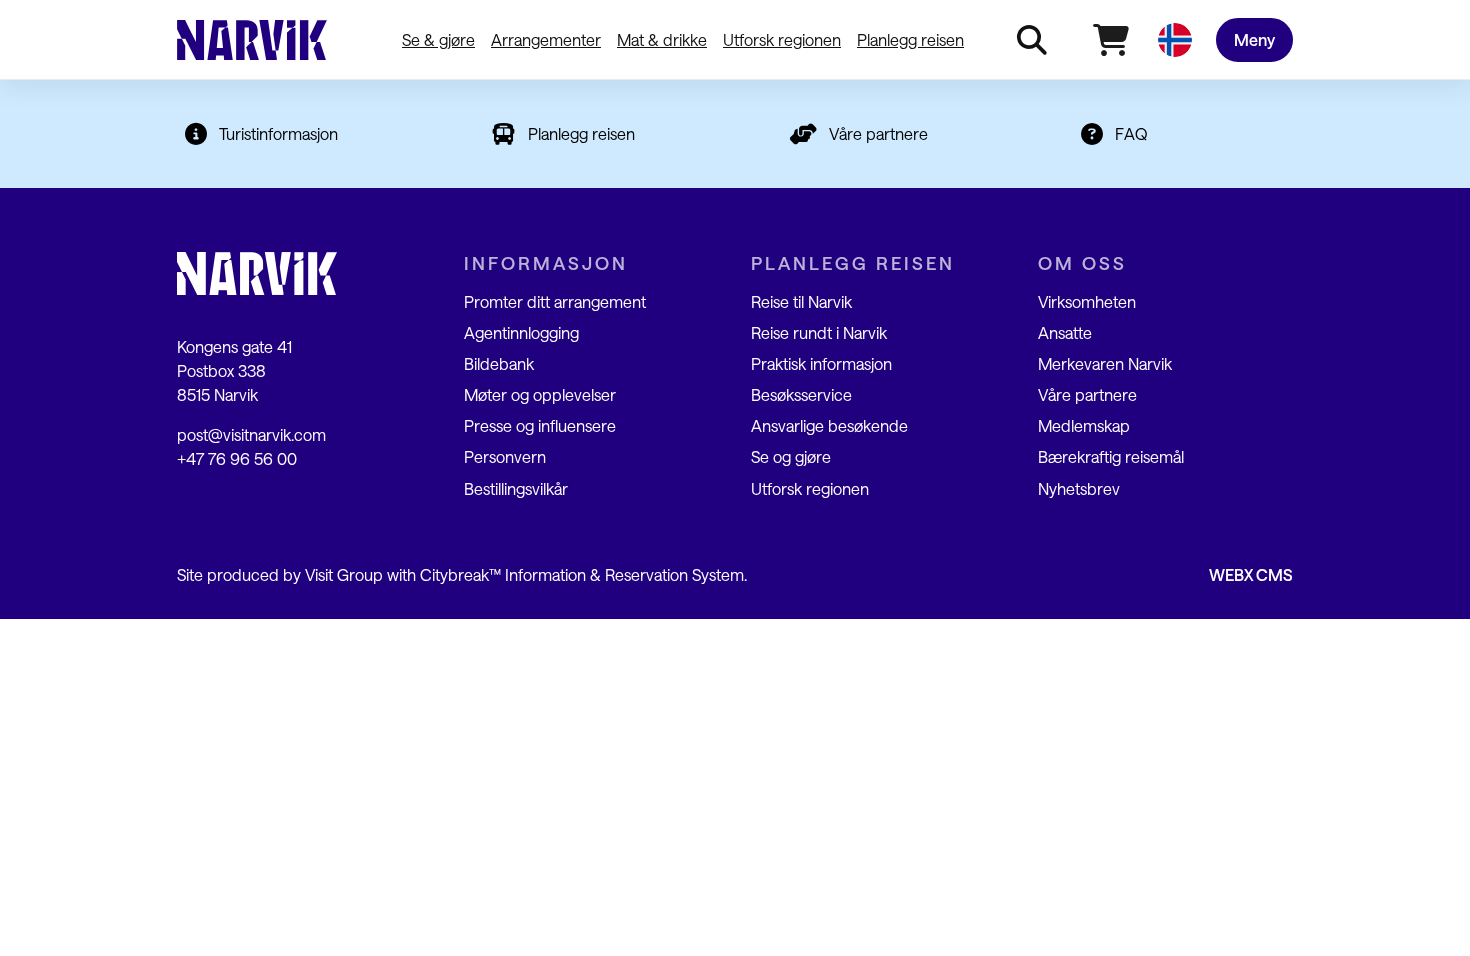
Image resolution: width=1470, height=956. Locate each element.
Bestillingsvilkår (516, 488)
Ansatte (1065, 332)
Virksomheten (1087, 301)
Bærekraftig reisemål (1111, 456)
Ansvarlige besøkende (829, 425)
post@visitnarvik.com (251, 434)
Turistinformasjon (278, 133)
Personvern (505, 456)
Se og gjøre (791, 456)
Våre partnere (878, 133)
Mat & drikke (662, 39)
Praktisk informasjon (821, 363)
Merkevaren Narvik (1105, 363)
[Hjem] (252, 40)
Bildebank (499, 363)
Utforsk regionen (782, 39)
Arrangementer (546, 39)
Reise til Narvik (801, 301)
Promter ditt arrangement (555, 301)
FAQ (1131, 133)
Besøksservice (801, 394)
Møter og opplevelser (540, 394)
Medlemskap (1084, 425)
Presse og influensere (540, 425)
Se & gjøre (438, 39)
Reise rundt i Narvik (819, 332)
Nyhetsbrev (1079, 488)
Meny (1254, 39)
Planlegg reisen (910, 39)
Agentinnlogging (521, 332)
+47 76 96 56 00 (237, 458)
